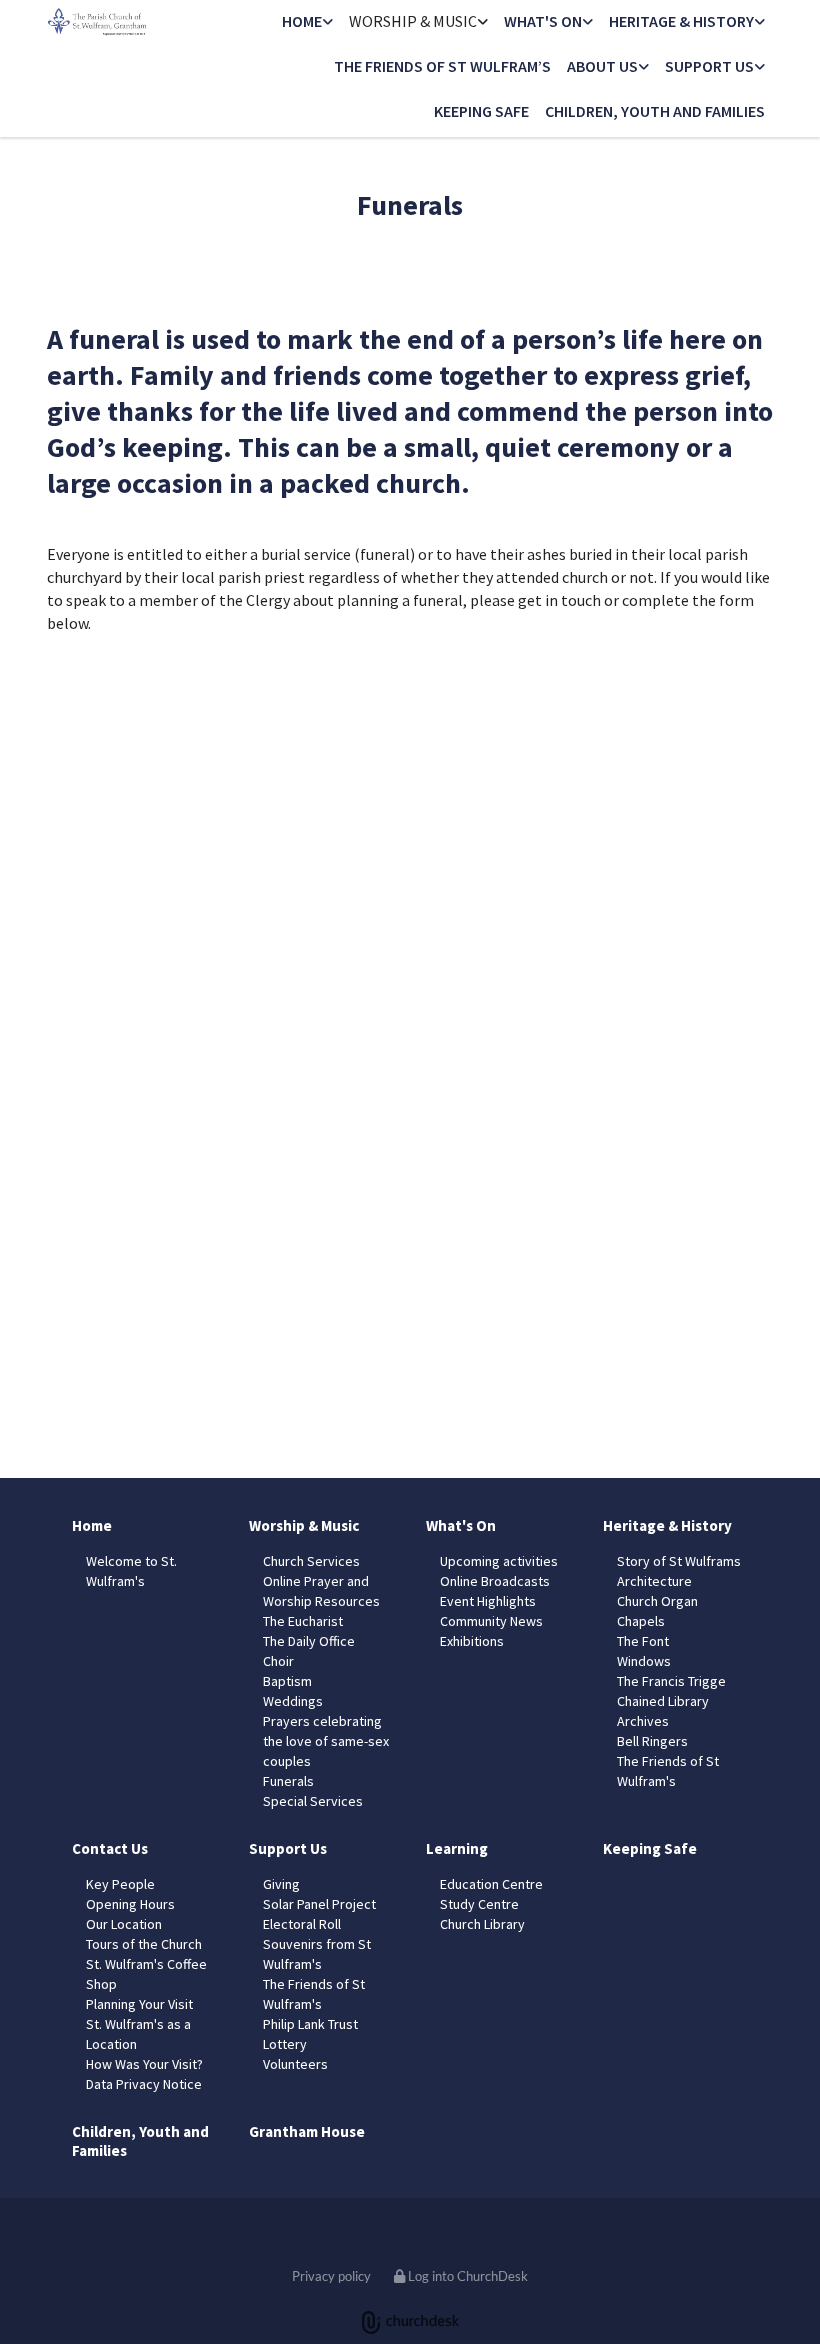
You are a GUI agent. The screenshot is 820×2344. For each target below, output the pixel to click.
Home (302, 21)
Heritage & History (681, 21)
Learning (457, 1848)
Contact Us (110, 1848)
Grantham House (307, 2131)
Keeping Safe (481, 111)
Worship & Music (413, 21)
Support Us (709, 66)
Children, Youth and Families (655, 111)
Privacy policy (331, 2276)
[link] (307, 22)
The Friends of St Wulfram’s (442, 66)
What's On (543, 21)
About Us (602, 66)
